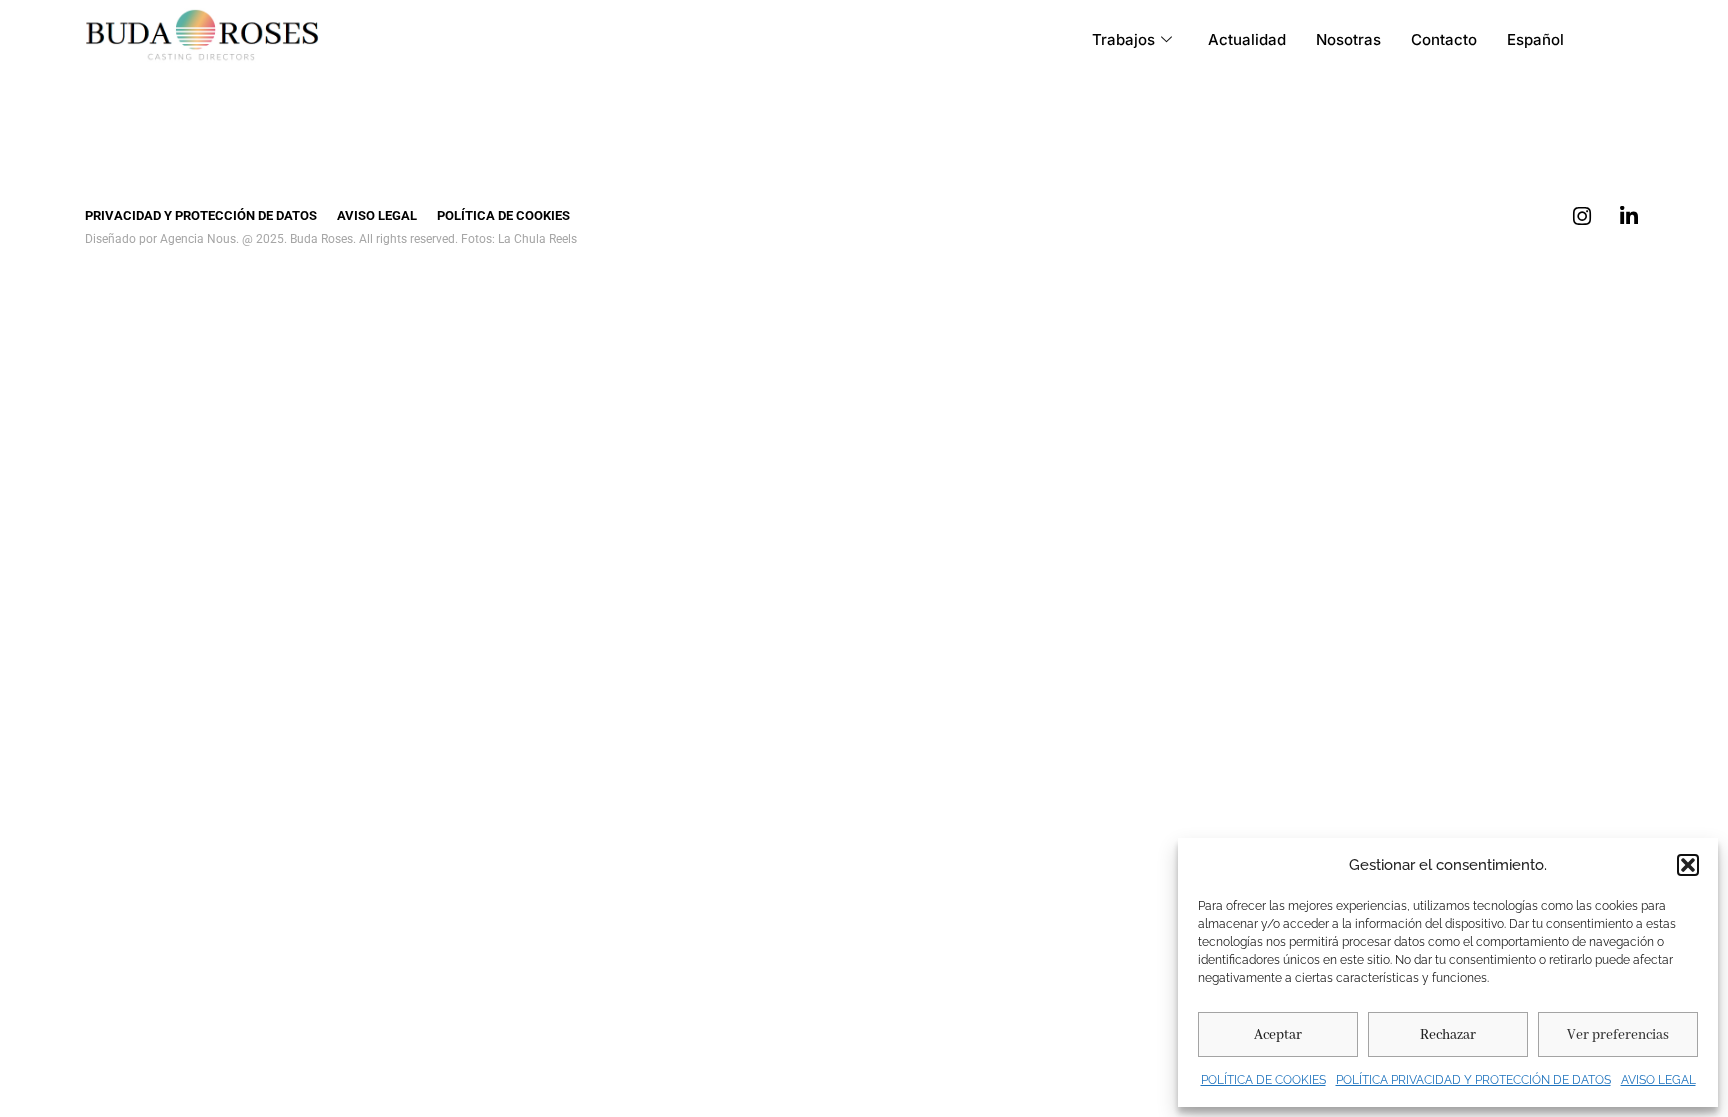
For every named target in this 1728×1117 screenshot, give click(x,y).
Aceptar (1278, 1035)
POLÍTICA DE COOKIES (1263, 1080)
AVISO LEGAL (1658, 1080)
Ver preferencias (1618, 1035)
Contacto (1444, 39)
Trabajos (1123, 39)
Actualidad (1247, 39)
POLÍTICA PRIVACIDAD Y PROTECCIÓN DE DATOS (1473, 1080)
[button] (1688, 865)
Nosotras (1348, 39)
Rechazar (1448, 1035)
